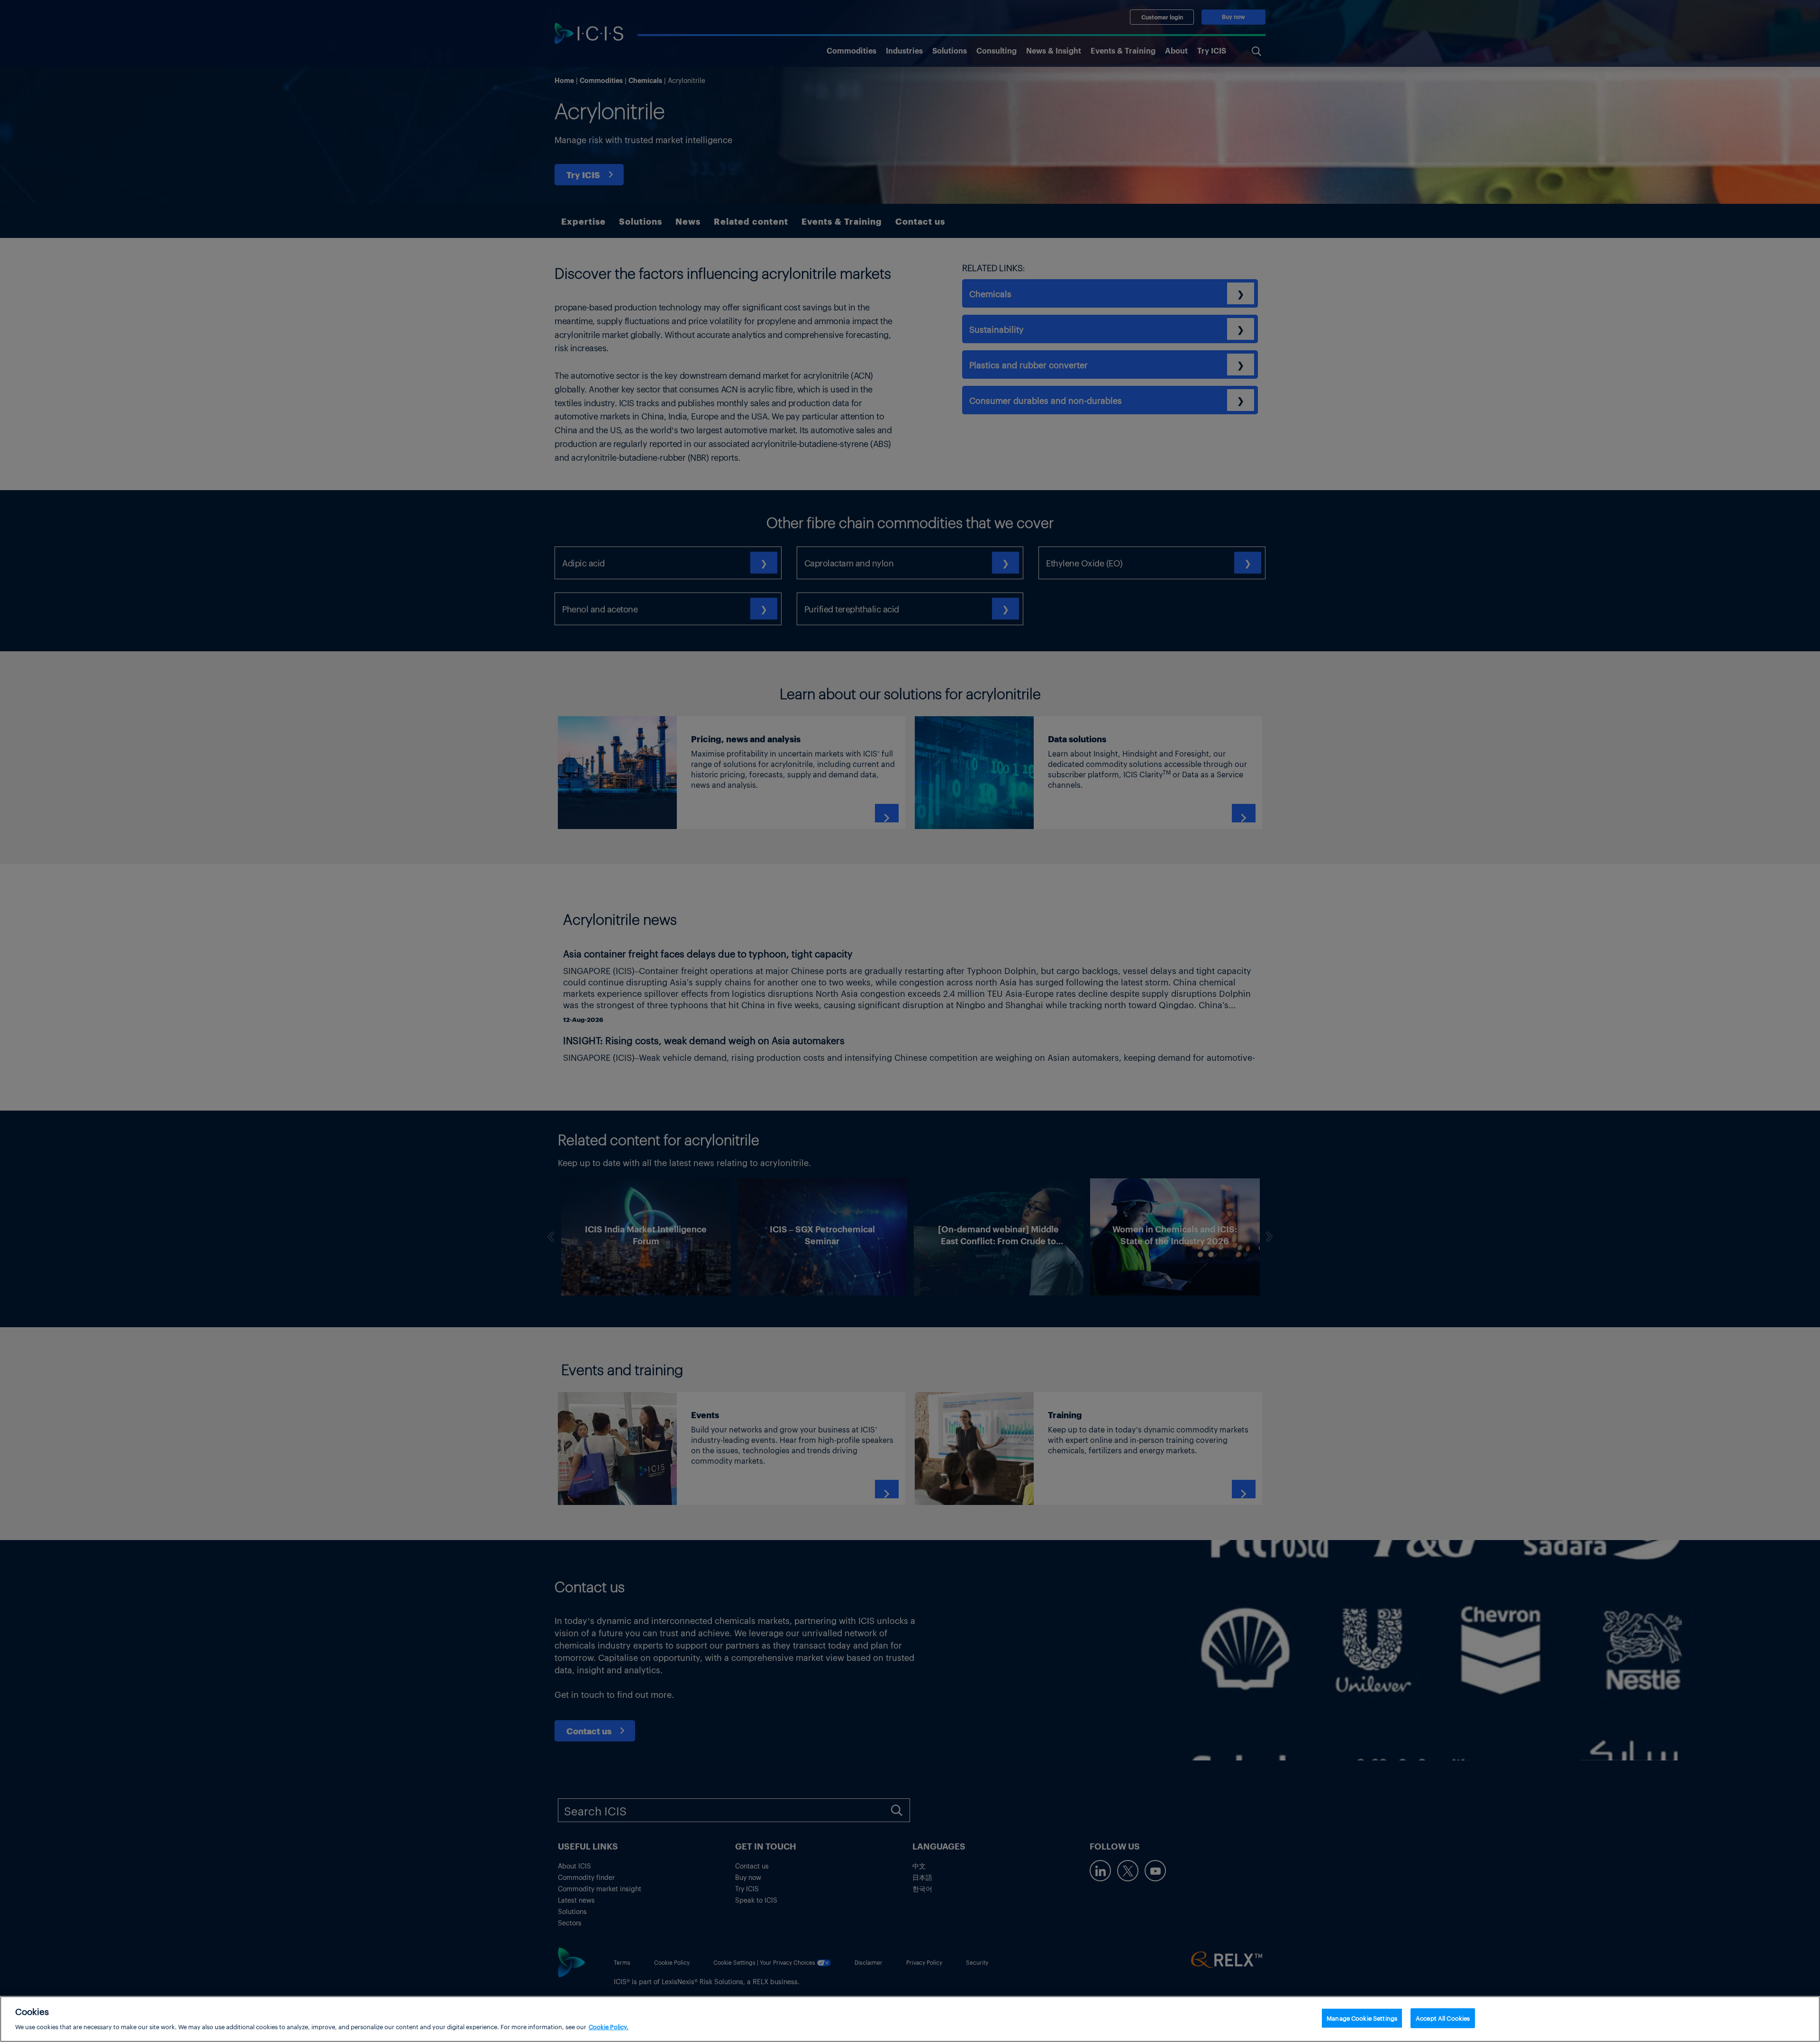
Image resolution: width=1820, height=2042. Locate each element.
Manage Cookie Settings (1362, 2018)
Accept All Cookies (1443, 2018)
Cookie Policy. (609, 2026)
